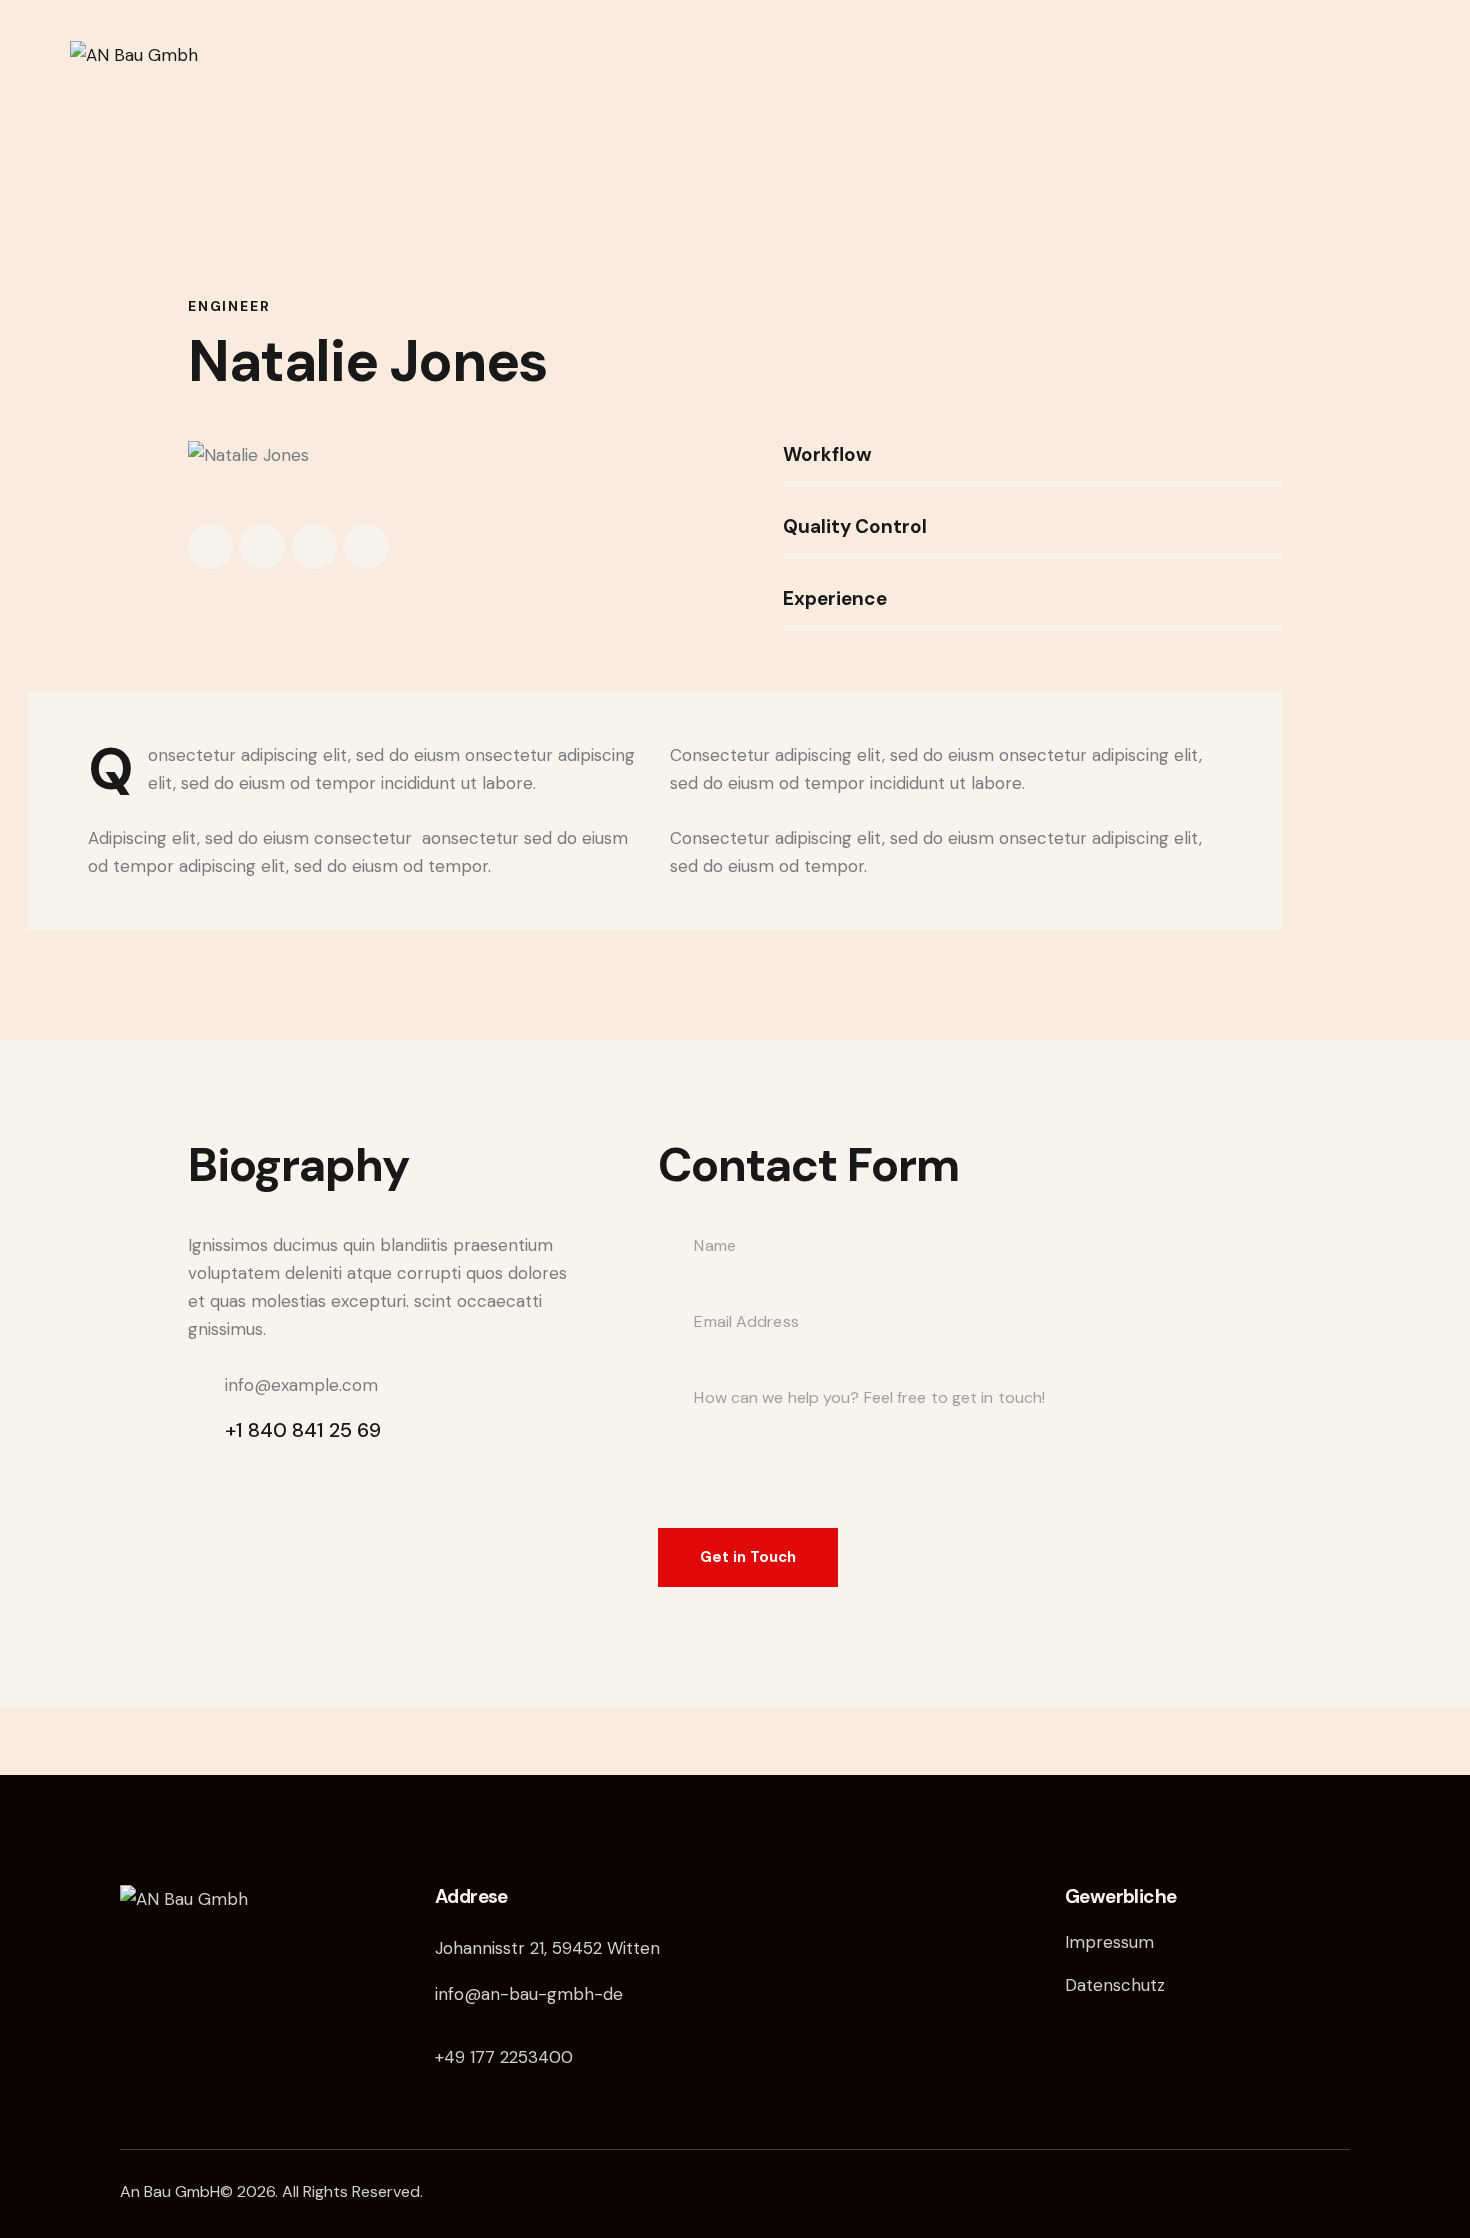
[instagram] (366, 546)
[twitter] (262, 546)
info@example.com (301, 1385)
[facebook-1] (210, 546)
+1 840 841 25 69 (303, 1430)
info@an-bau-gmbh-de (529, 1994)
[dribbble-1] (314, 546)
